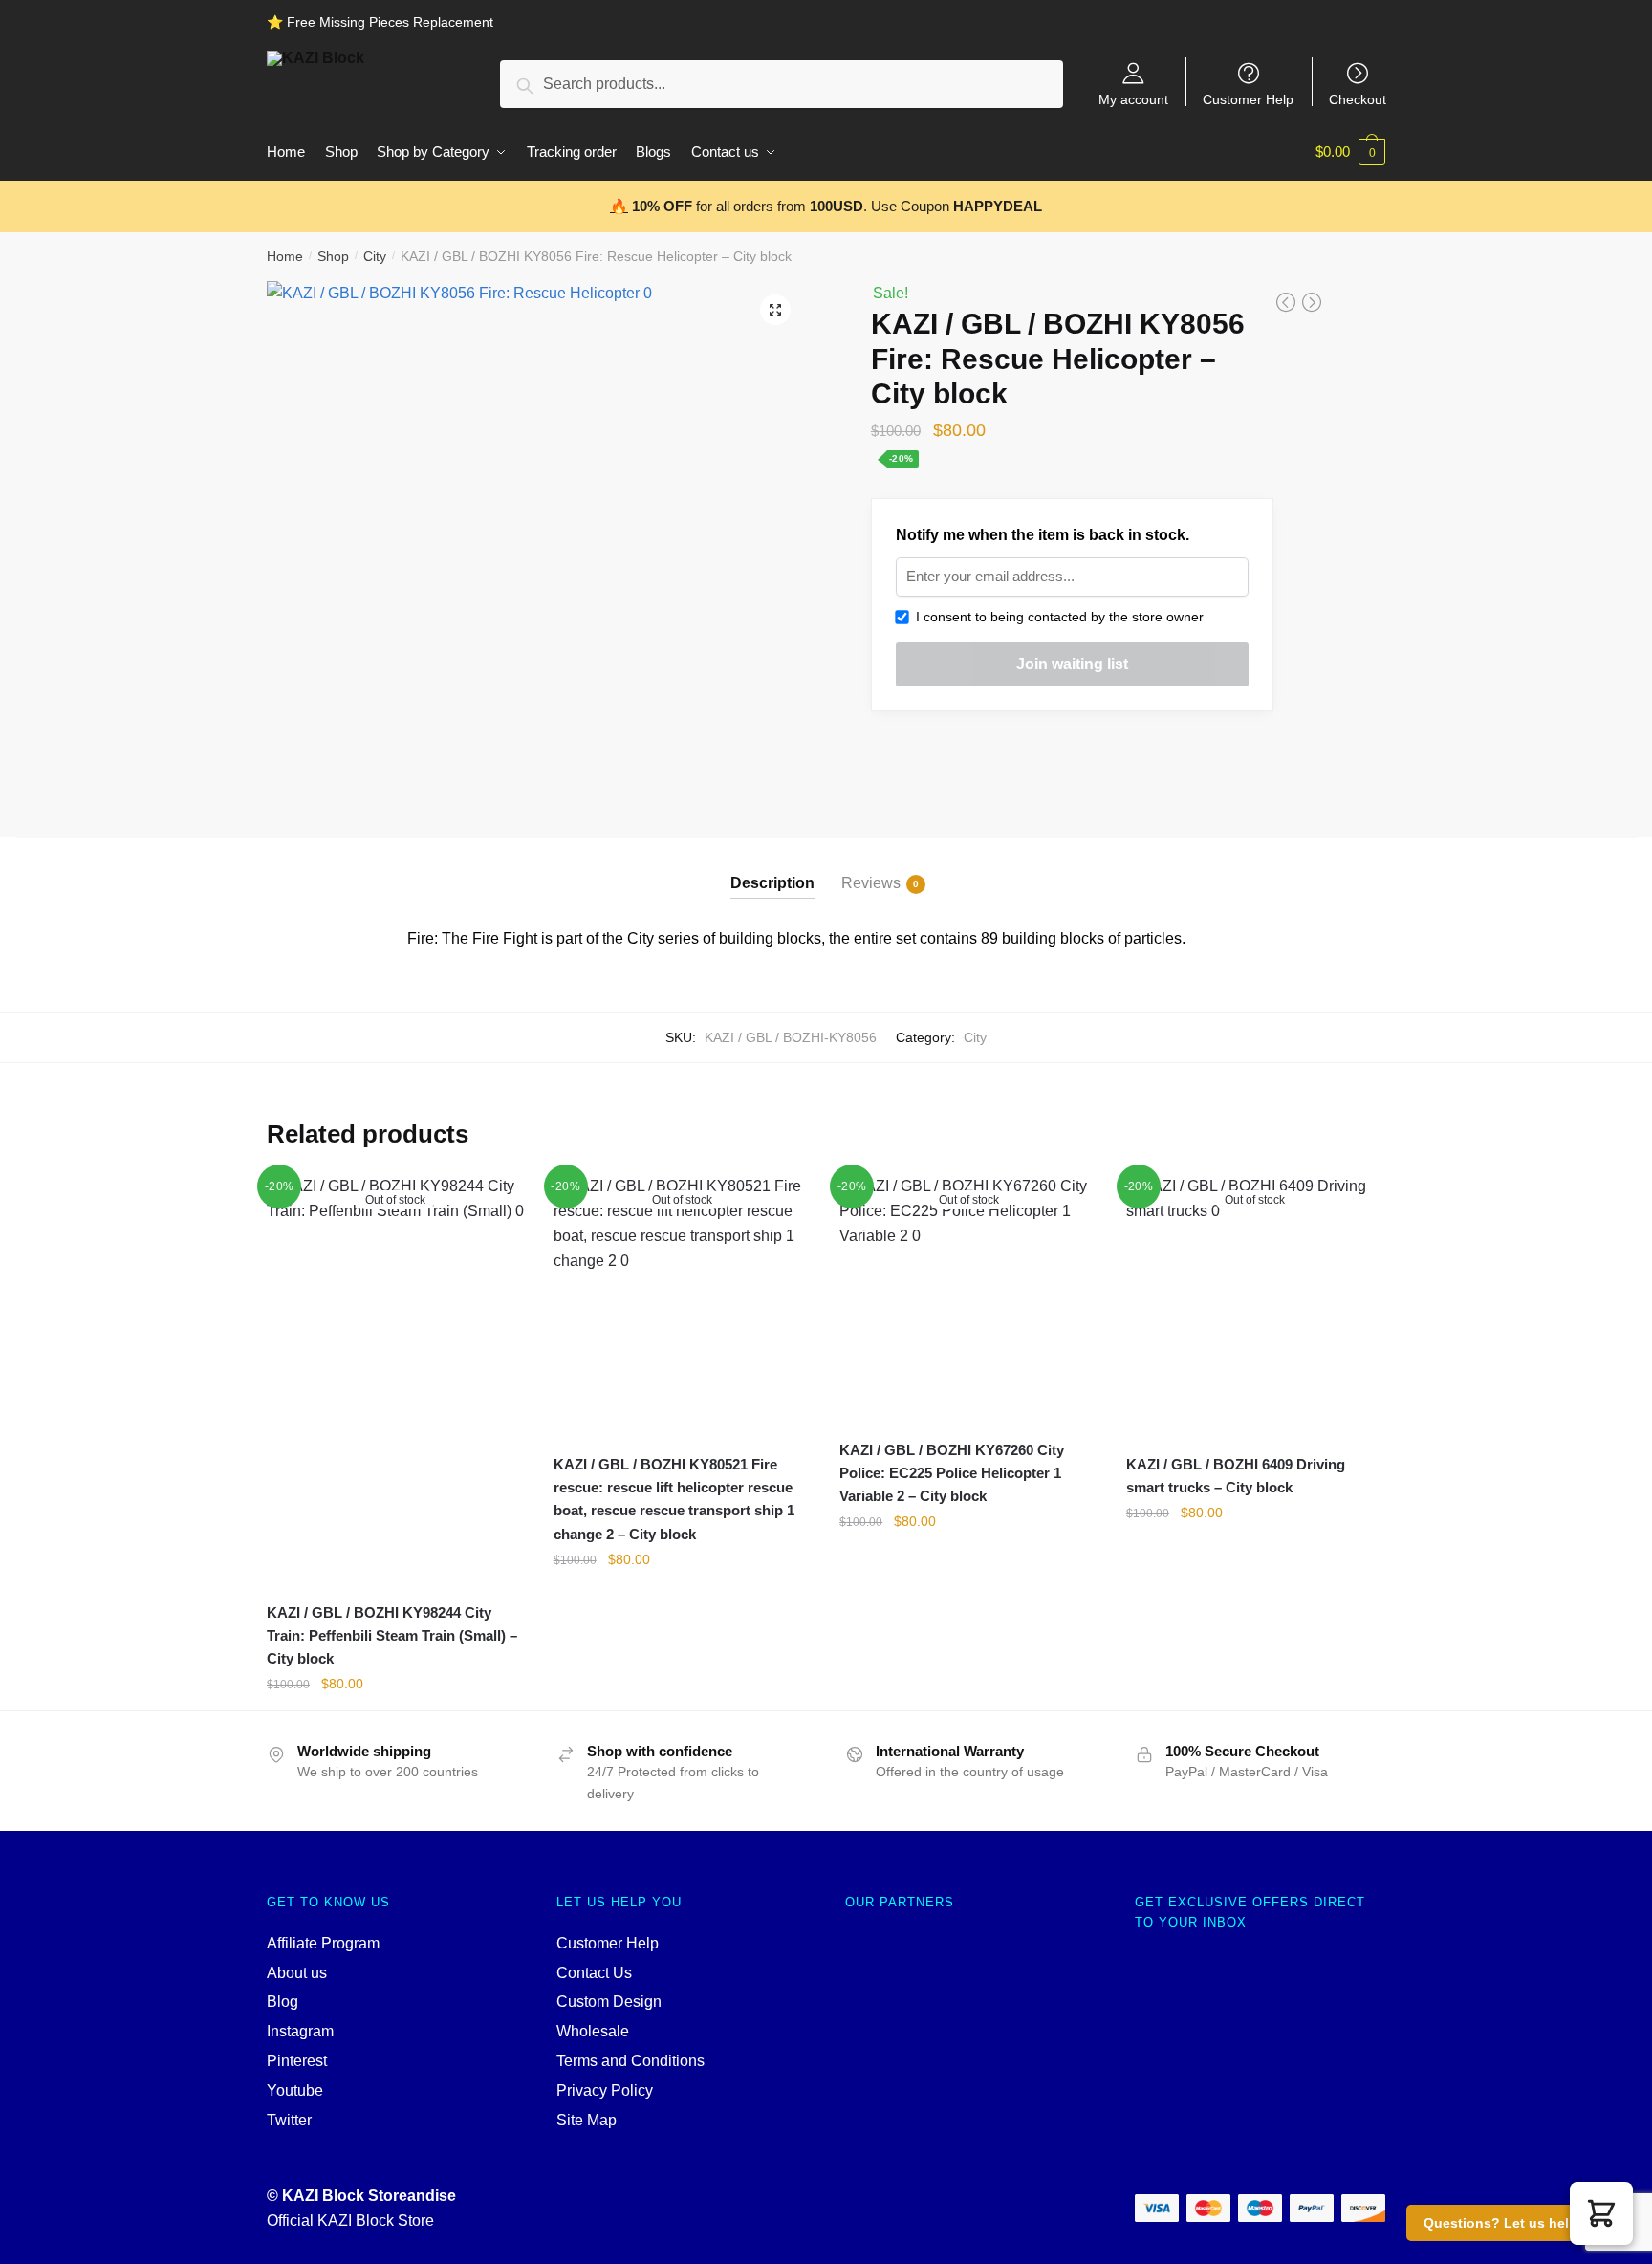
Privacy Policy (605, 2090)
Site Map (587, 2120)
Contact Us (594, 1973)
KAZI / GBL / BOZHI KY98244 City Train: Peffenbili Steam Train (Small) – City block (392, 1636)
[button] (1601, 2213)
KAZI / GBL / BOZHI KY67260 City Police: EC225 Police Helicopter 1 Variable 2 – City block (952, 1473)
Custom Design (609, 2002)
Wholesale (593, 2031)
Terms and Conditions (630, 2061)
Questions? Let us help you (1515, 2223)
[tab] (772, 868)
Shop (333, 256)
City (375, 256)
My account (1133, 99)
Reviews (871, 883)
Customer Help (1248, 99)
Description (772, 883)
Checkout (1358, 99)
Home (285, 256)
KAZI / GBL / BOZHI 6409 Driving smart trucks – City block (1236, 1476)
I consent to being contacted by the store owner (1056, 617)
